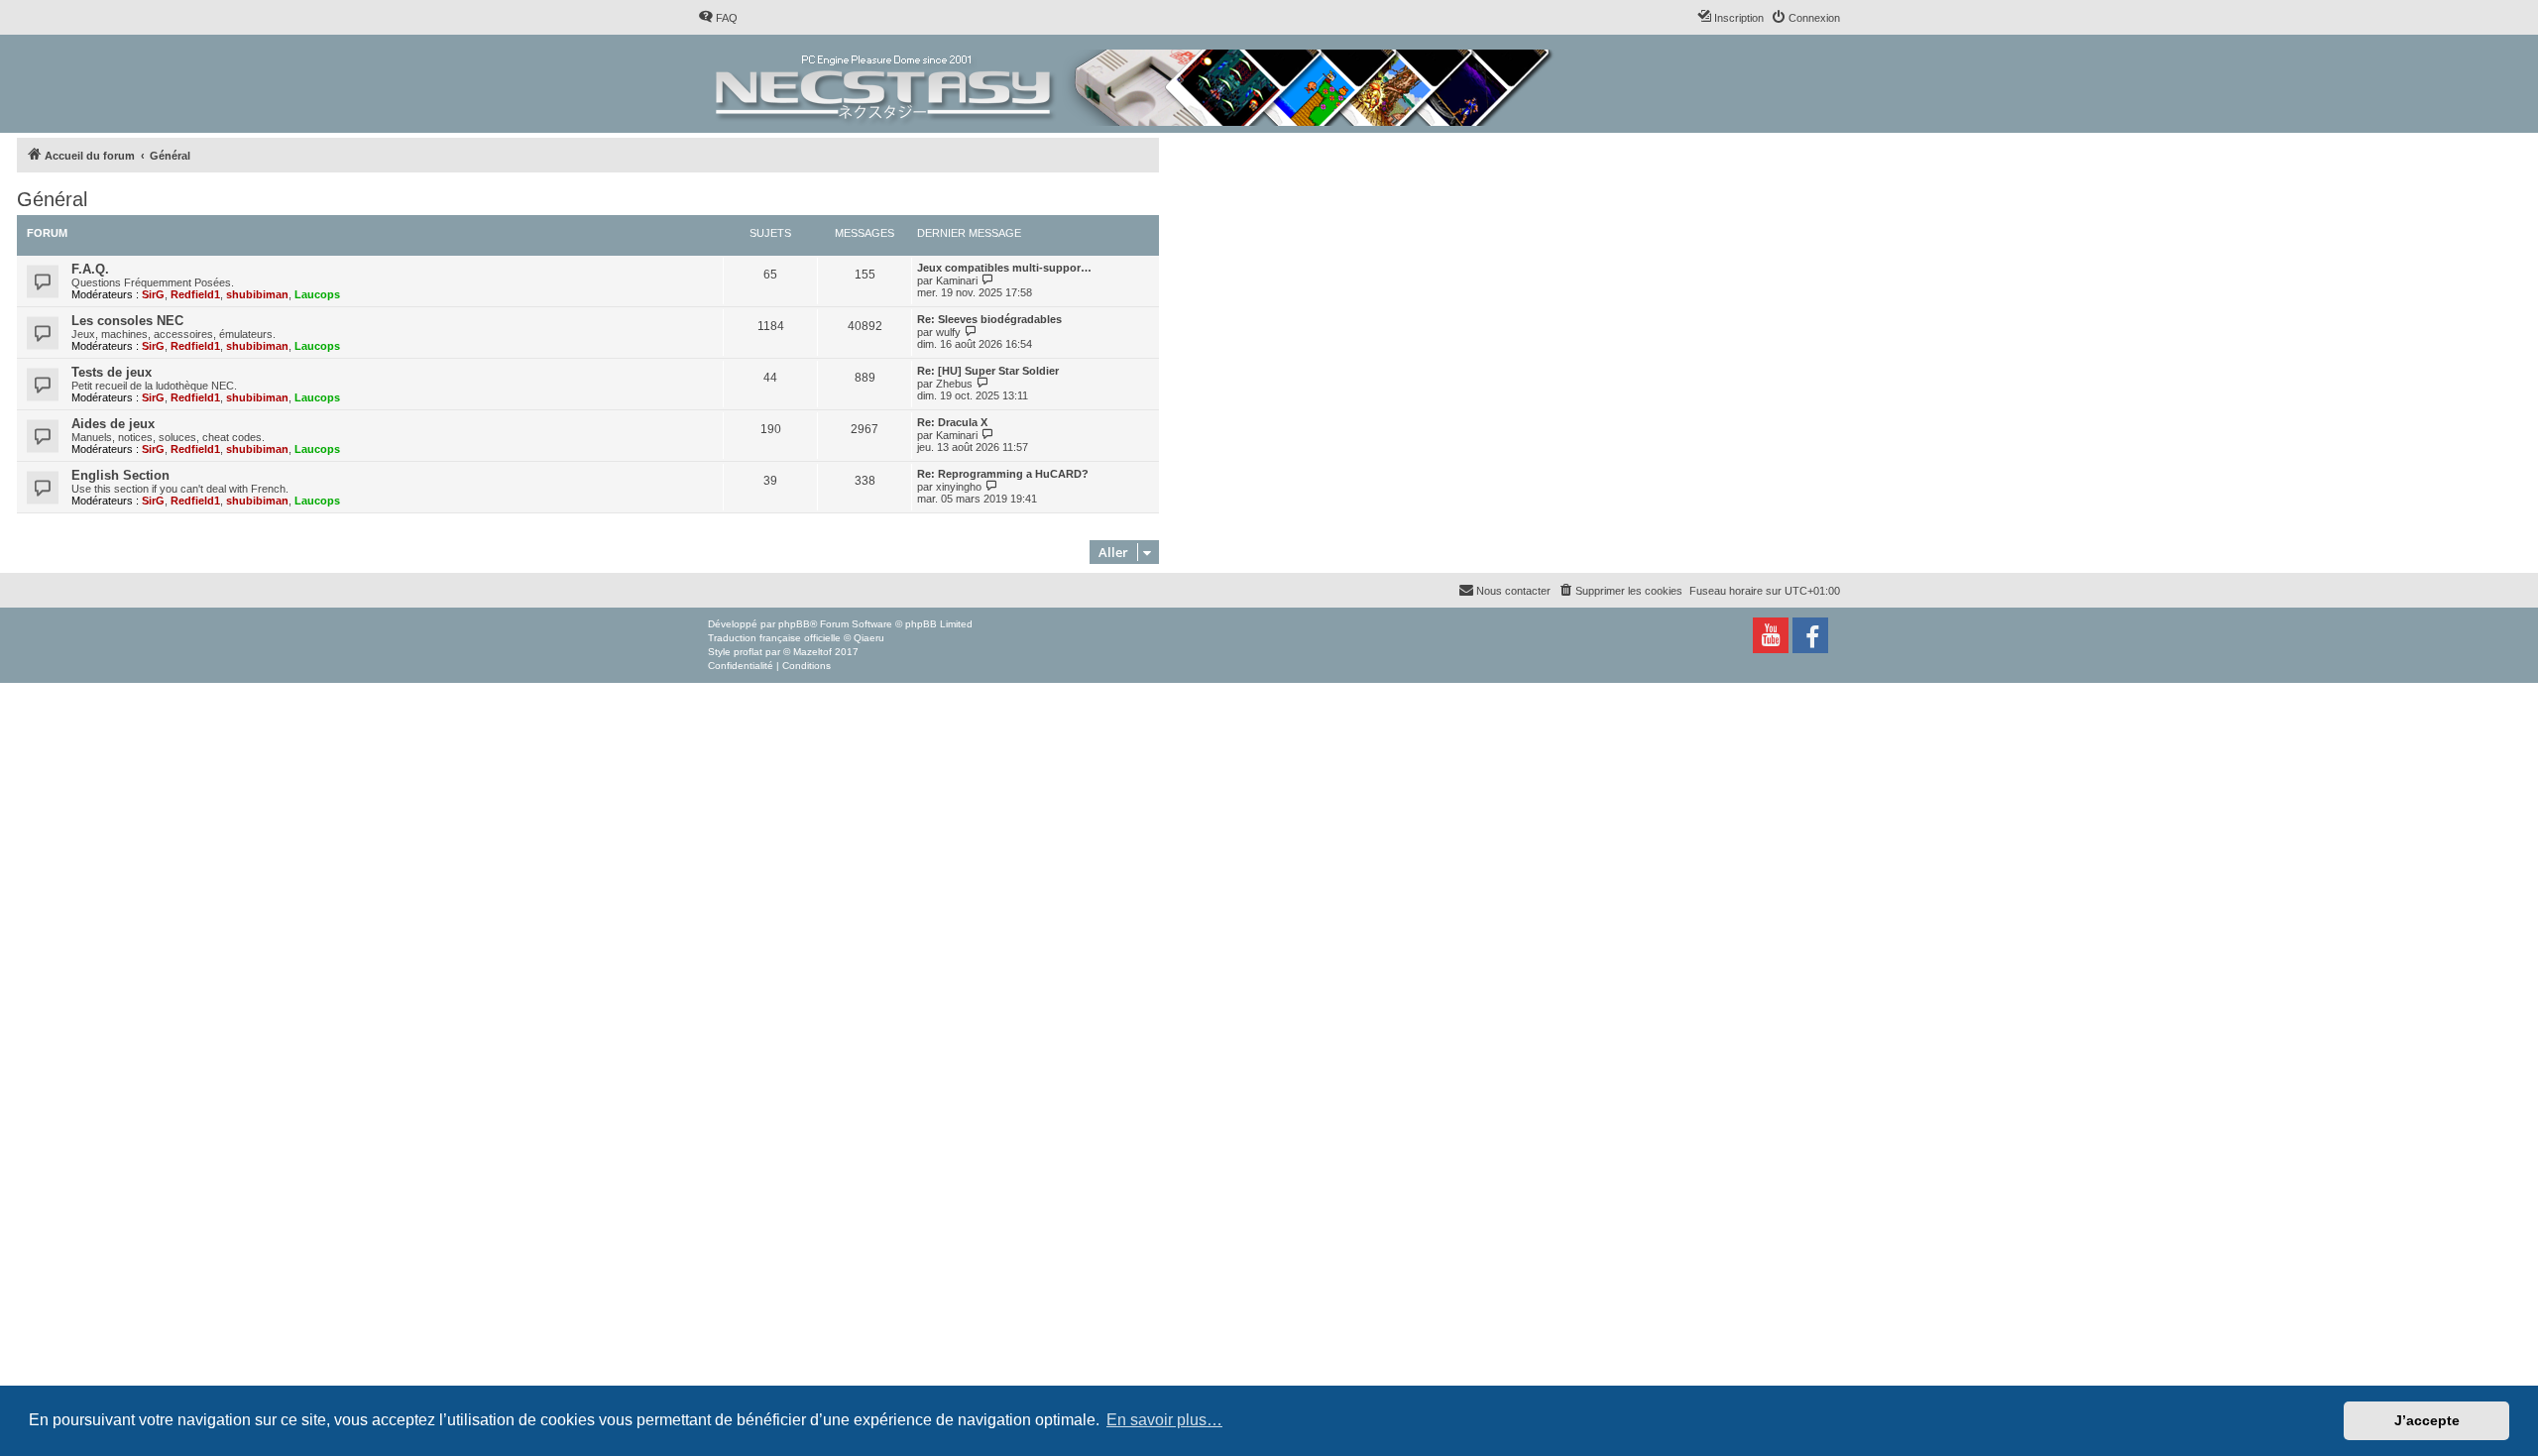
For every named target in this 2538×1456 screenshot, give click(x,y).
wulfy (948, 332)
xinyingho (959, 487)
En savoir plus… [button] (1164, 1420)
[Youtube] (1771, 635)
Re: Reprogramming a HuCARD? (1003, 474)
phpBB (794, 624)
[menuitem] (718, 18)
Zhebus (954, 384)
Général (52, 199)
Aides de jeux (113, 424)
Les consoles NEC (127, 321)
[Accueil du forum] (1136, 84)
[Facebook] (1810, 635)
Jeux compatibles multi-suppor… (1004, 268)
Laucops (317, 294)
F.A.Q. (90, 269)
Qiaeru (869, 638)
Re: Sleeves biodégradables (989, 319)
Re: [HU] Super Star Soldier (988, 371)
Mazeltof (812, 652)
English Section (120, 475)
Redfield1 (195, 294)
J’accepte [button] (2427, 1420)
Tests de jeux (112, 372)
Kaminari (957, 280)
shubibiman (257, 294)
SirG (153, 294)
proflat (748, 652)
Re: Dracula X (952, 422)
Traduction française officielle (774, 638)
